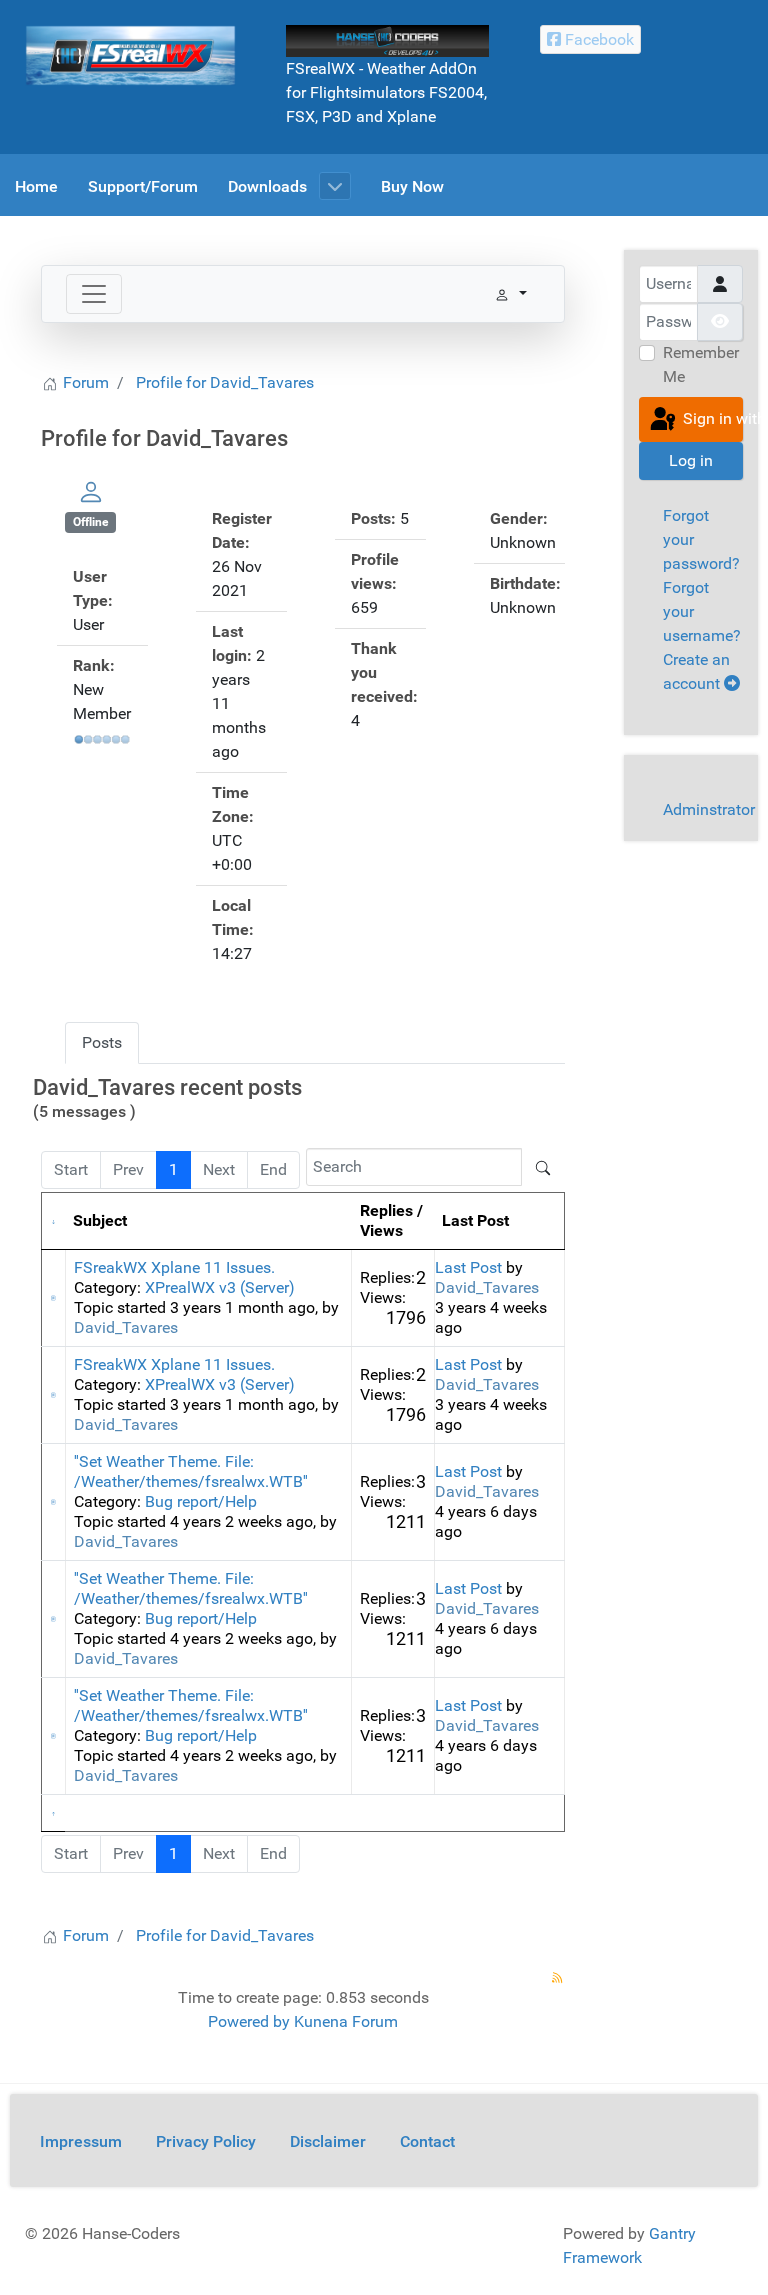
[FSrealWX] (130, 54)
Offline (90, 522)
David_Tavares (126, 1327)
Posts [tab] (102, 1042)
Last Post (468, 1267)
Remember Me (701, 364)
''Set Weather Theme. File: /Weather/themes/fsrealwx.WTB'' (191, 1471)
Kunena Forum (346, 2021)
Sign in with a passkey (711, 418)
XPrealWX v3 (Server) (220, 1287)
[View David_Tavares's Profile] (91, 491)
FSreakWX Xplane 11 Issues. (174, 1267)
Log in (691, 460)
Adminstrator (709, 809)
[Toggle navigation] (94, 294)
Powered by (249, 2021)
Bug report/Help (201, 1501)
